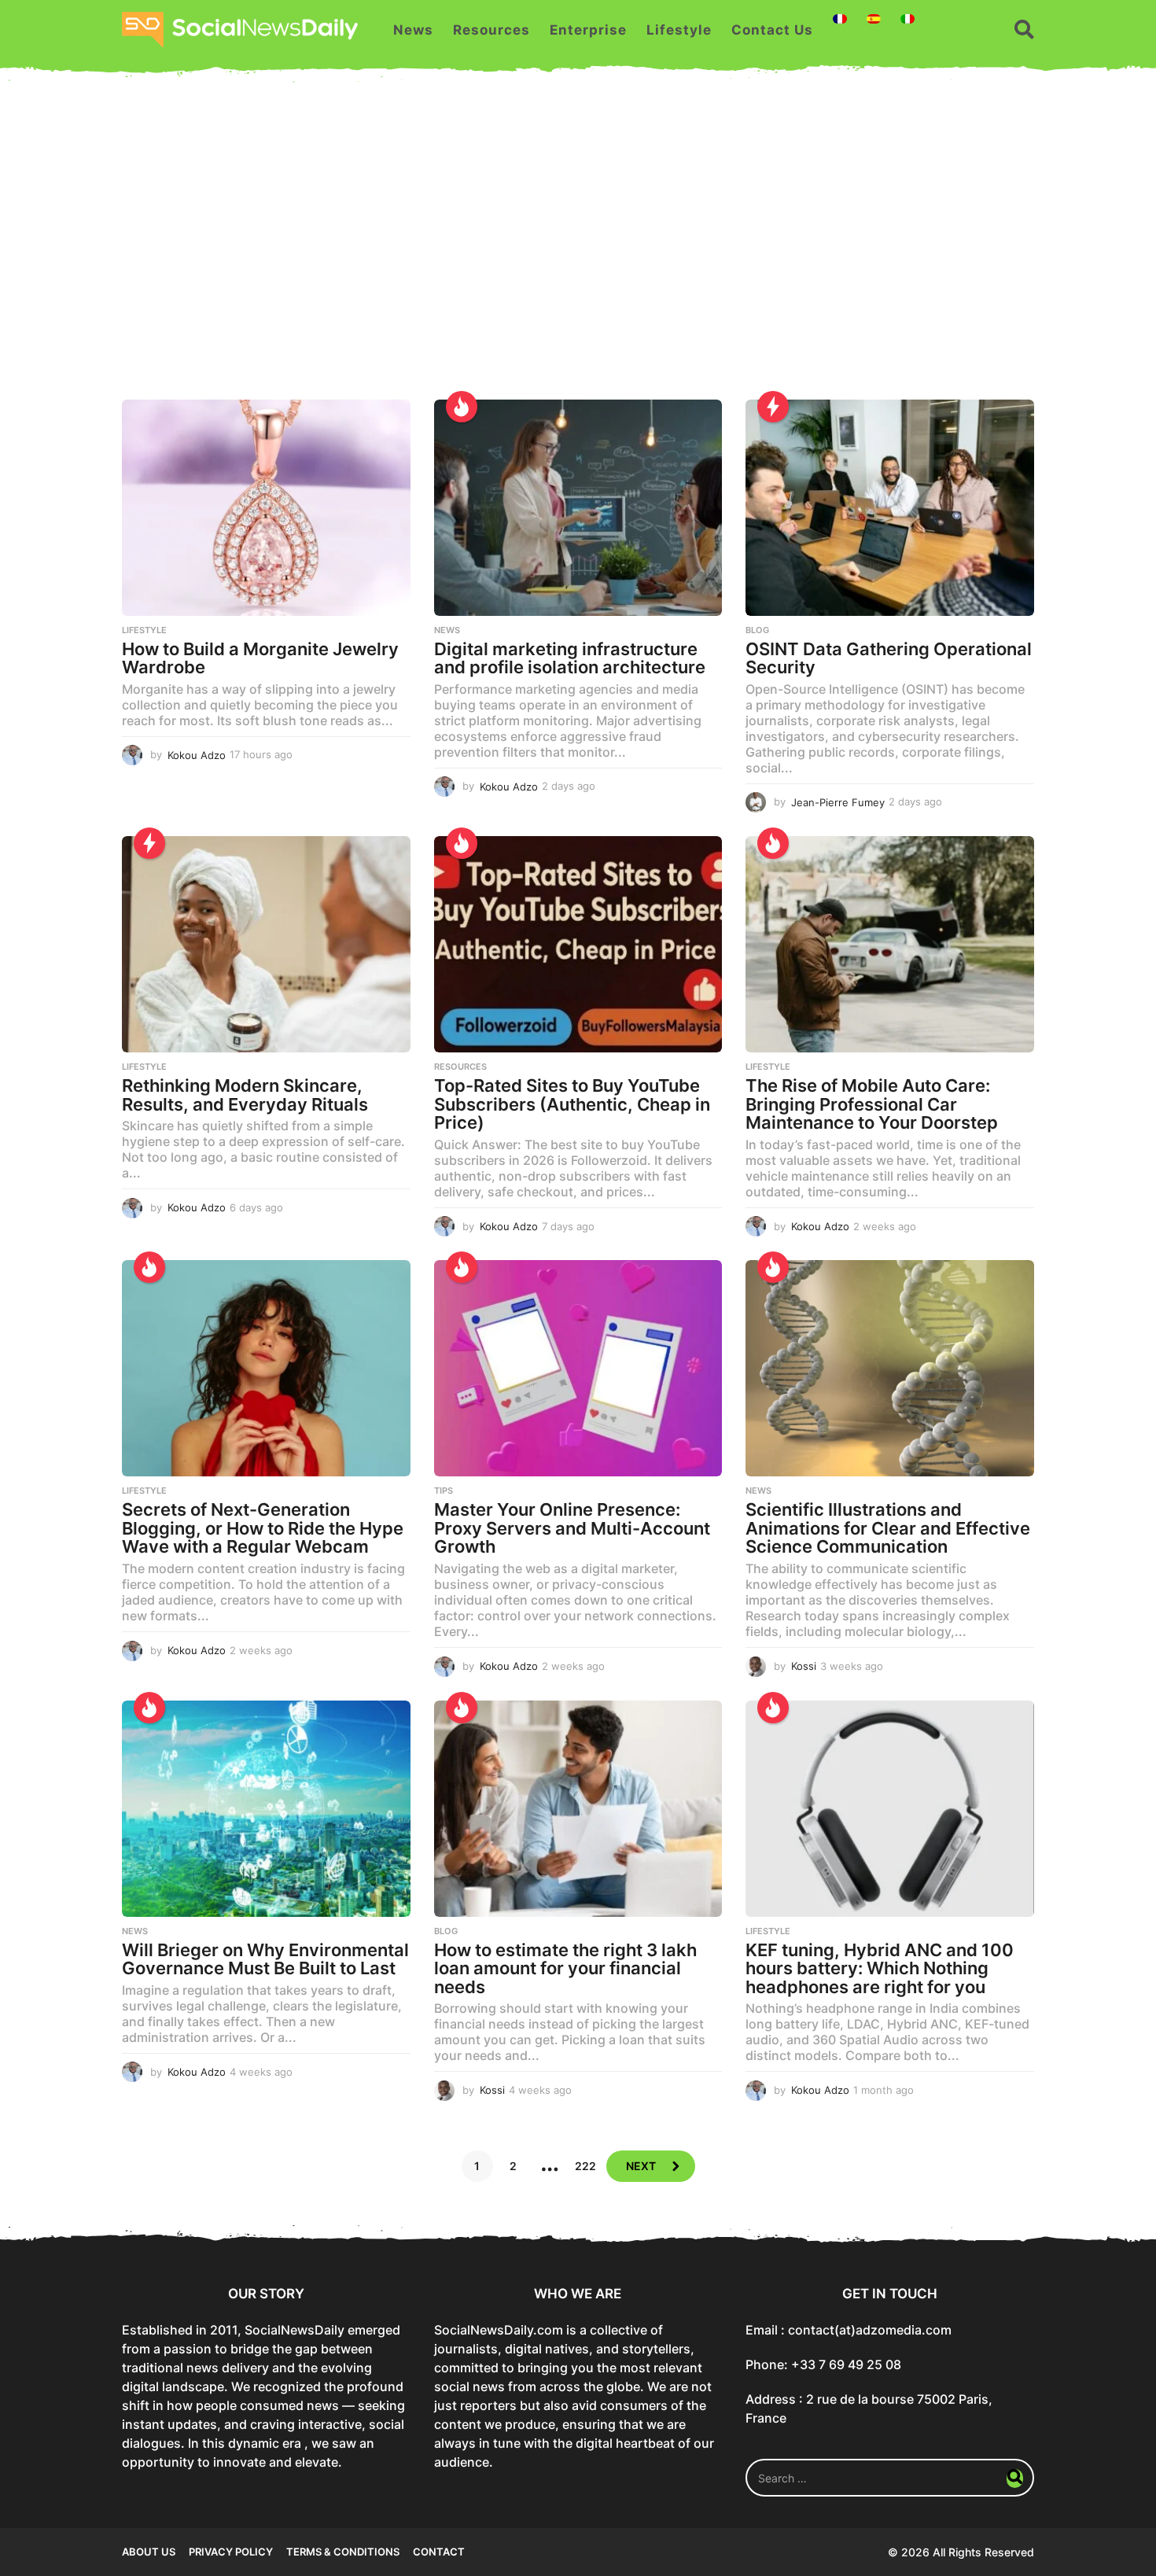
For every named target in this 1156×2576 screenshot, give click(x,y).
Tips (444, 1491)
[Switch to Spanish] (874, 19)
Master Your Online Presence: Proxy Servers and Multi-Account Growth (572, 1528)
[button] (1024, 30)
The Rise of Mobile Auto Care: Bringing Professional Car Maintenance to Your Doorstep (872, 1104)
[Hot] (462, 407)
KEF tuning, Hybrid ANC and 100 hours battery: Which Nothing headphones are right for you (880, 1968)
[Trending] (773, 407)
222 (585, 2166)
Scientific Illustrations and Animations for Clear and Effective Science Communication (888, 1528)
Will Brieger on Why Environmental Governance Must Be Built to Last (265, 1959)
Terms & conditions (343, 2552)
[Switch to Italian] (907, 19)
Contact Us (772, 30)
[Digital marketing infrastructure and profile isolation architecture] (578, 508)
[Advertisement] (578, 250)
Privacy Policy (231, 2552)
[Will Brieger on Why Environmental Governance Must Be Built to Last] (266, 1809)
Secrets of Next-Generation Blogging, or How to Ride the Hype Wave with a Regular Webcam (263, 1528)
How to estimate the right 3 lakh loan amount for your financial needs (565, 1968)
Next (641, 2166)
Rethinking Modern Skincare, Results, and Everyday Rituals (245, 1095)
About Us (149, 2552)
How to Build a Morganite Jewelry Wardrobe (260, 658)
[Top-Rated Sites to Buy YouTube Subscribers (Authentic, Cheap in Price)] (578, 944)
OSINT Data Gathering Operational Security (889, 658)
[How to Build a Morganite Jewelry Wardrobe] (266, 508)
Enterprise (588, 30)
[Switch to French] (840, 19)
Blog (757, 630)
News (413, 30)
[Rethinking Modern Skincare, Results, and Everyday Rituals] (266, 944)
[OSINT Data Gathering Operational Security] (890, 508)
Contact (439, 2552)
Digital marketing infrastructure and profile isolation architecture (570, 658)
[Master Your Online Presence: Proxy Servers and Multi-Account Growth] (578, 1368)
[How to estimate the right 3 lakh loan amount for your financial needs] (578, 1809)
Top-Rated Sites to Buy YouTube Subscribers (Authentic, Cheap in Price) (572, 1104)
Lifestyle (679, 30)
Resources (491, 30)
